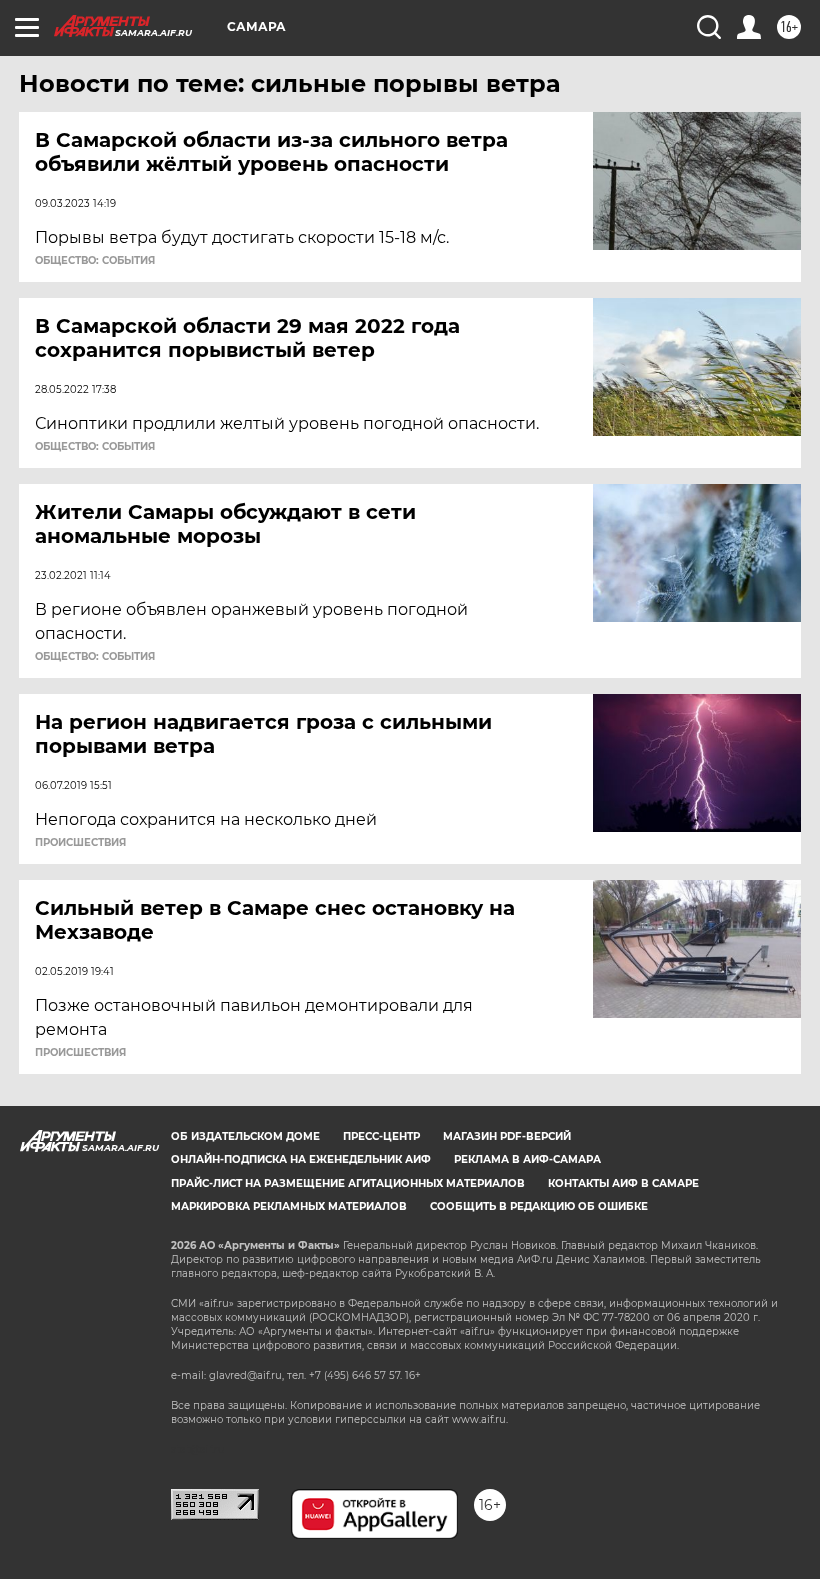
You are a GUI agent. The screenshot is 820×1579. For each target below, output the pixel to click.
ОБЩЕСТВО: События (95, 261)
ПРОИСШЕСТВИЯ (80, 843)
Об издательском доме (245, 1136)
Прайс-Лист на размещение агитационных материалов (348, 1183)
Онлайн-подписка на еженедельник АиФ (301, 1159)
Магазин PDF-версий (507, 1136)
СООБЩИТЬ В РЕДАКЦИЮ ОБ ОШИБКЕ (539, 1206)
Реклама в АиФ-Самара (527, 1159)
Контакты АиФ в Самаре (623, 1183)
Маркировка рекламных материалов (289, 1206)
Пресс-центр (381, 1136)
